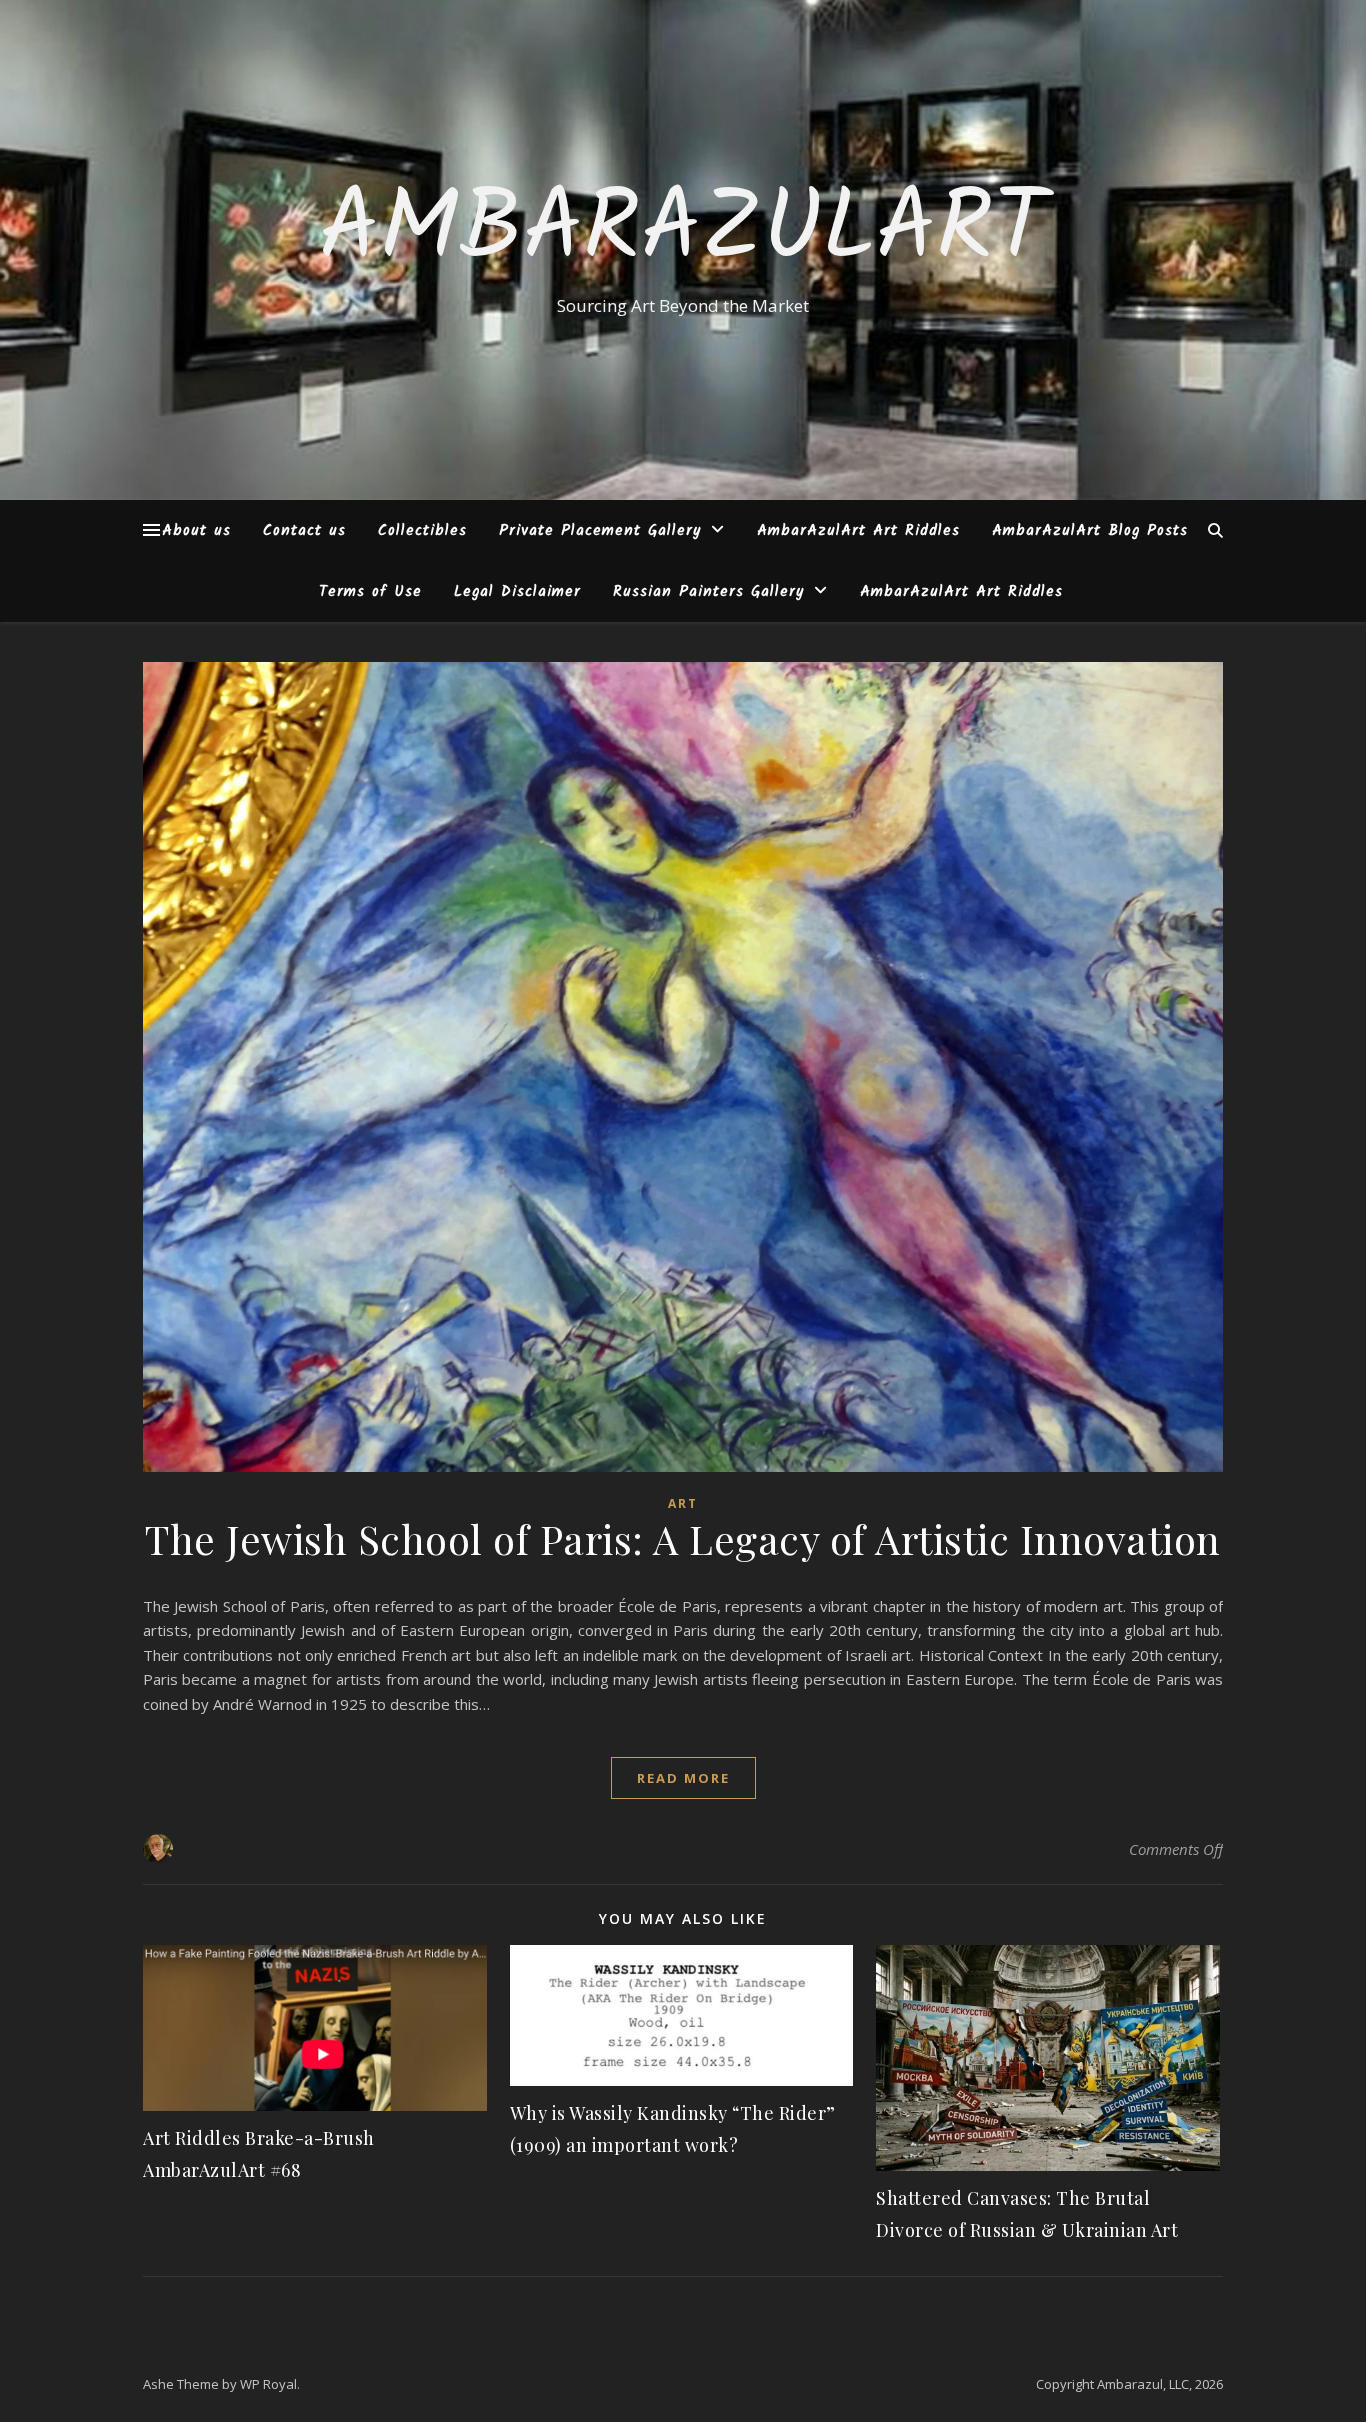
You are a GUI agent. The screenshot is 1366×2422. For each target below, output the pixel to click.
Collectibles (422, 531)
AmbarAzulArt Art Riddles (858, 531)
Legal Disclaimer (517, 592)
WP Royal (268, 2384)
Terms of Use (370, 592)
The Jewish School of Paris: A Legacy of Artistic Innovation (683, 1538)
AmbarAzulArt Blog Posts (1090, 531)
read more (683, 1778)
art (683, 1503)
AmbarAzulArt (683, 232)
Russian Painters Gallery (708, 592)
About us (196, 531)
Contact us (304, 531)
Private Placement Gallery (600, 531)
